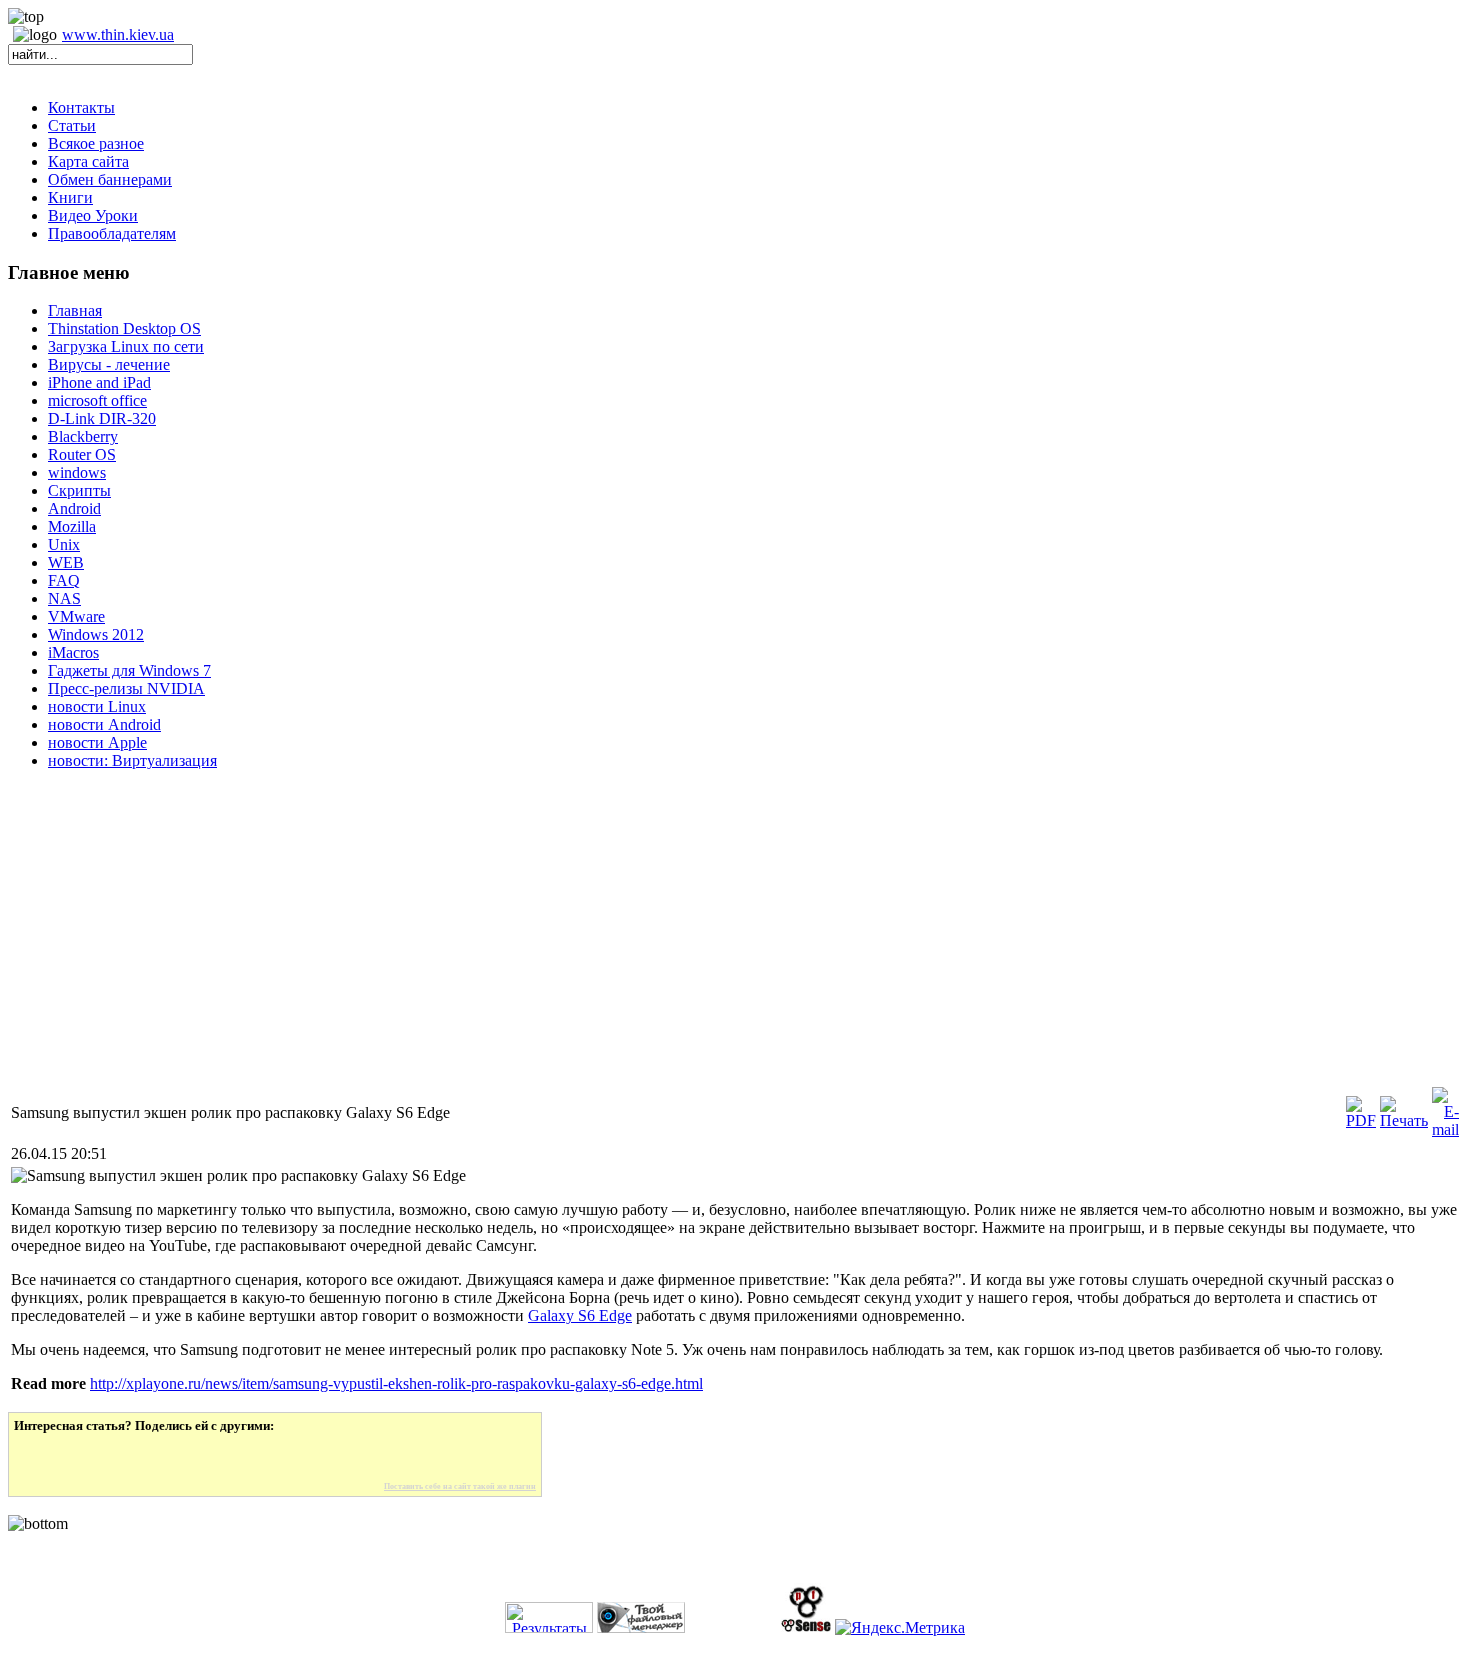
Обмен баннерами (110, 179)
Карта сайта (88, 161)
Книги (70, 197)
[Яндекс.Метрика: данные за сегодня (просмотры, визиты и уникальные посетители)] (900, 1628)
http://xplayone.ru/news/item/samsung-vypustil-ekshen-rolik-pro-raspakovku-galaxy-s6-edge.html (396, 1383)
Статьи (72, 125)
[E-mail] (1445, 1129)
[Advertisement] (608, 944)
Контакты (81, 107)
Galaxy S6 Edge (580, 1315)
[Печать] (1404, 1120)
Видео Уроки (93, 215)
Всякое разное (96, 143)
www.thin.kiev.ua (118, 34)
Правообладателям (112, 233)
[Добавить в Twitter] (43, 1458)
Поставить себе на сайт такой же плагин (460, 1486)
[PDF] (1361, 1120)
